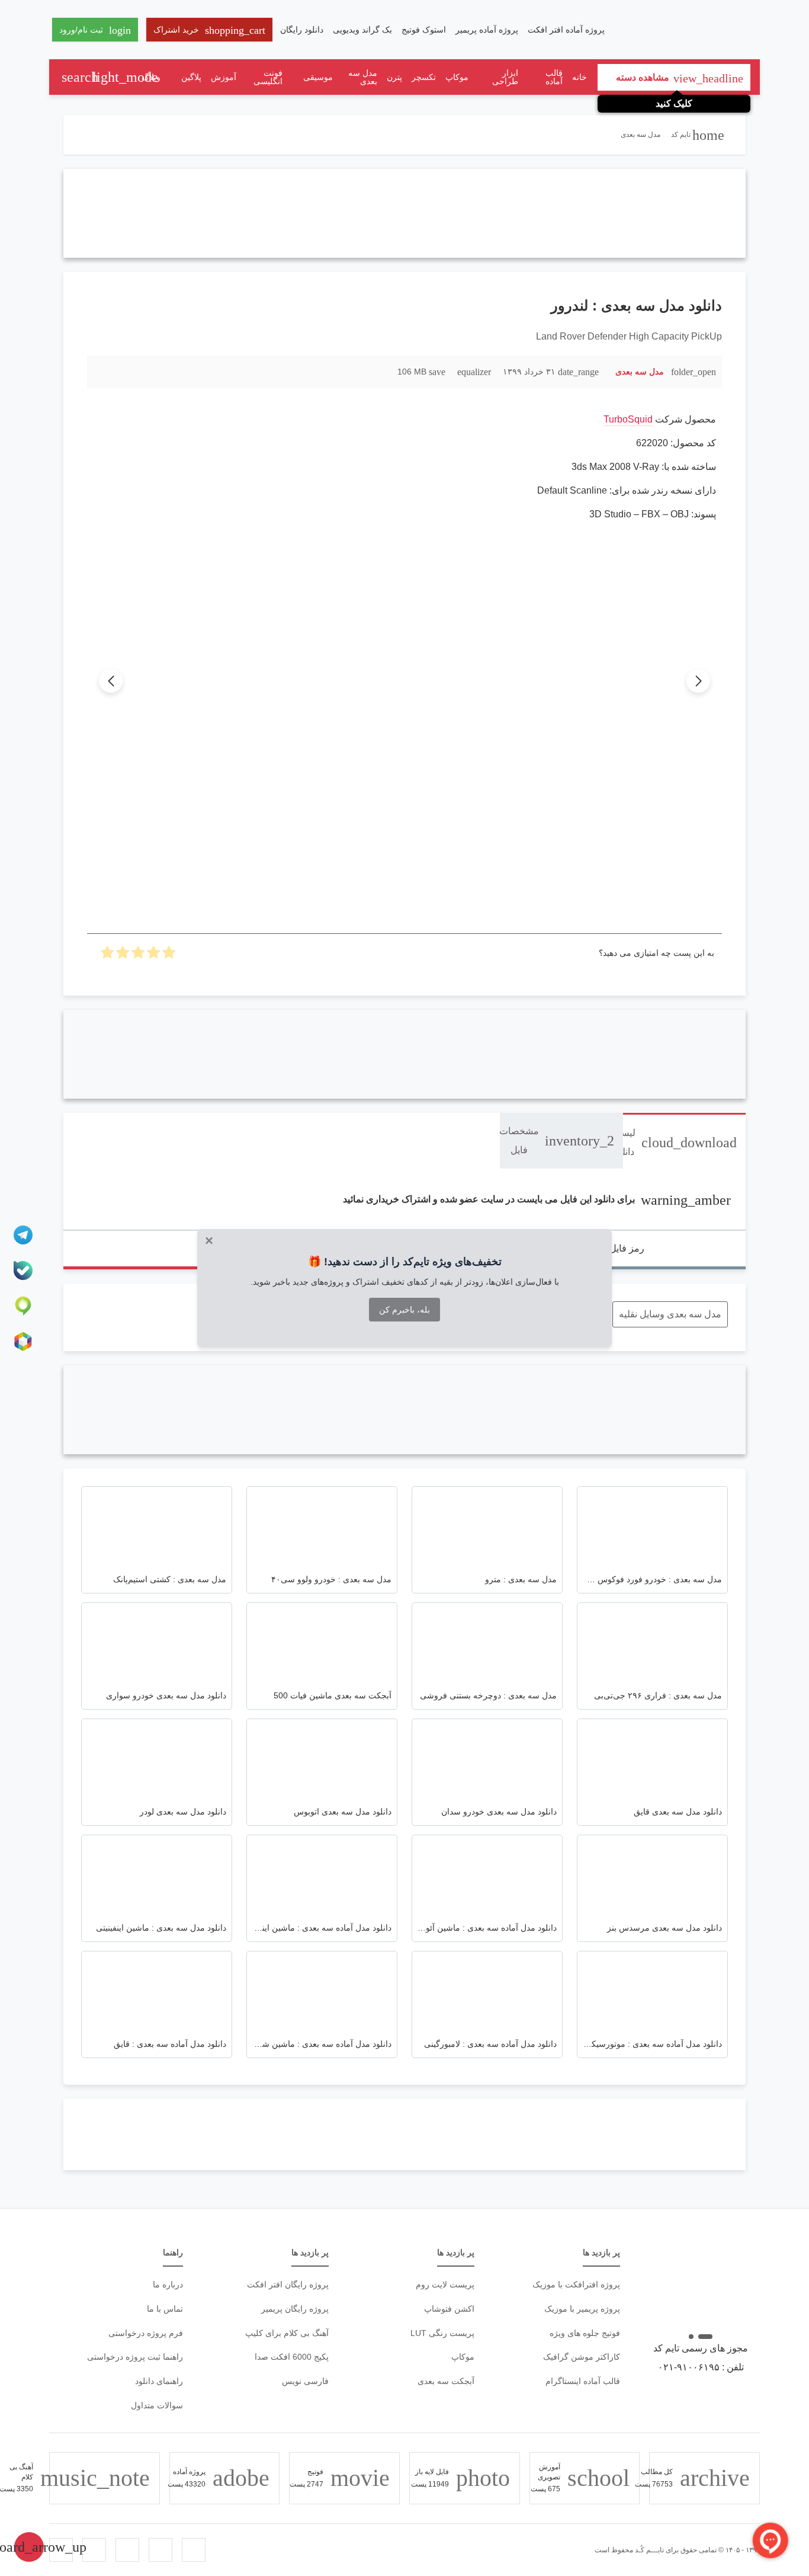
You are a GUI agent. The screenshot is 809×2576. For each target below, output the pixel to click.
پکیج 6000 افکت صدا (292, 2357)
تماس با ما (165, 2309)
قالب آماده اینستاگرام (583, 2381)
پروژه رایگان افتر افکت (288, 2284)
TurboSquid (628, 419)
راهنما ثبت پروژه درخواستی (135, 2357)
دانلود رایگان (302, 30)
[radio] (169, 956)
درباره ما (168, 2284)
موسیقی (318, 77)
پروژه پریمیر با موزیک (582, 2309)
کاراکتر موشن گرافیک (582, 2357)
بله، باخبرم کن (404, 1310)
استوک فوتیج (424, 30)
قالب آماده (554, 77)
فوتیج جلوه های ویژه (585, 2333)
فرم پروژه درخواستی (146, 2333)
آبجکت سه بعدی (446, 2381)
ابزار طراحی (505, 77)
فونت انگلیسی (268, 77)
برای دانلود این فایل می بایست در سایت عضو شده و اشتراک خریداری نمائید (537, 1199)
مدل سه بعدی (363, 77)
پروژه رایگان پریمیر (295, 2309)
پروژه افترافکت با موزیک (576, 2284)
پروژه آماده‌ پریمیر (487, 30)
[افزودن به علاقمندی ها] (102, 371)
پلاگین (191, 77)
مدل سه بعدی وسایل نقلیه (670, 1314)
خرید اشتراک (209, 30)
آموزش (224, 77)
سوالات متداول (157, 2405)
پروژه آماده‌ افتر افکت (566, 30)
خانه (580, 77)
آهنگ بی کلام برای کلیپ (287, 2333)
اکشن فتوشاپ (449, 2309)
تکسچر (424, 77)
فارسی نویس (305, 2381)
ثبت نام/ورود (95, 30)
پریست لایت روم (445, 2284)
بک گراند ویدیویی (362, 30)
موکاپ (457, 77)
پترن (394, 77)
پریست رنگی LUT (442, 2333)
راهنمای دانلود (159, 2381)
